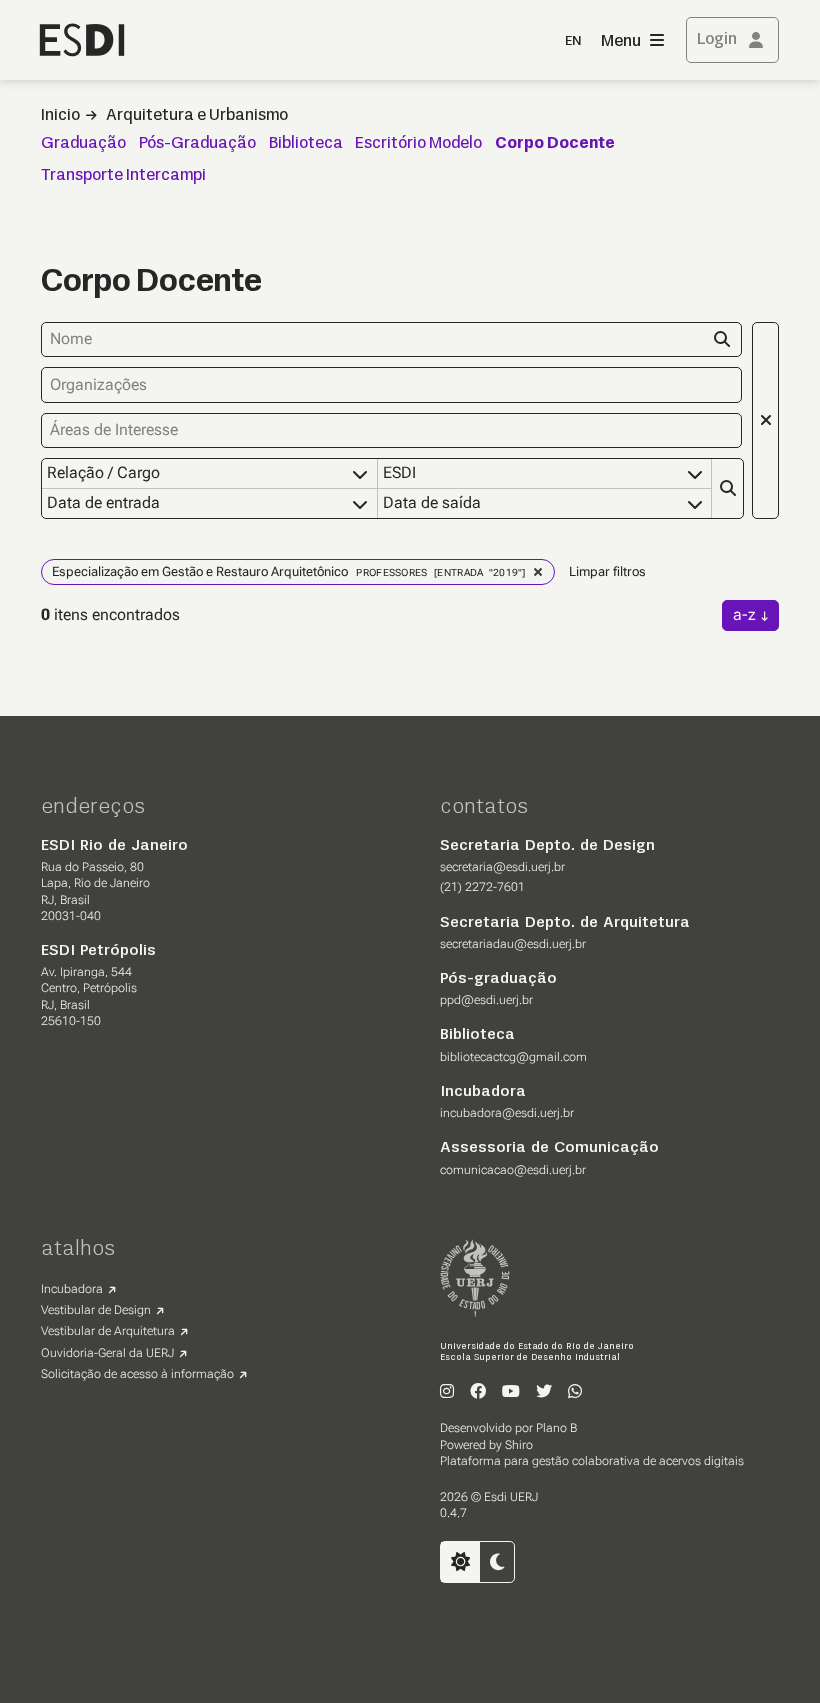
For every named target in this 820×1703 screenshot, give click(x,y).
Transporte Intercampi (123, 176)
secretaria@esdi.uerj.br (502, 867)
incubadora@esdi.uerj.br (507, 1113)
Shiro (519, 1445)
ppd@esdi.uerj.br (486, 1000)
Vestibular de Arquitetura (108, 1331)
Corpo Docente (555, 144)
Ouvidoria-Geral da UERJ (107, 1353)
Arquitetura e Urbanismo (197, 116)
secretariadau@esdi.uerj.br (513, 944)
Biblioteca (306, 144)
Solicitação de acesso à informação (137, 1374)
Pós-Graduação (197, 144)
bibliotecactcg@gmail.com (513, 1057)
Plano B (556, 1428)
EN (573, 41)
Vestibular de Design (96, 1310)
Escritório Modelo (418, 144)
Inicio (60, 116)
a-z (744, 614)
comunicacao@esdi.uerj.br (513, 1170)
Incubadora (72, 1289)
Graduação (83, 144)
